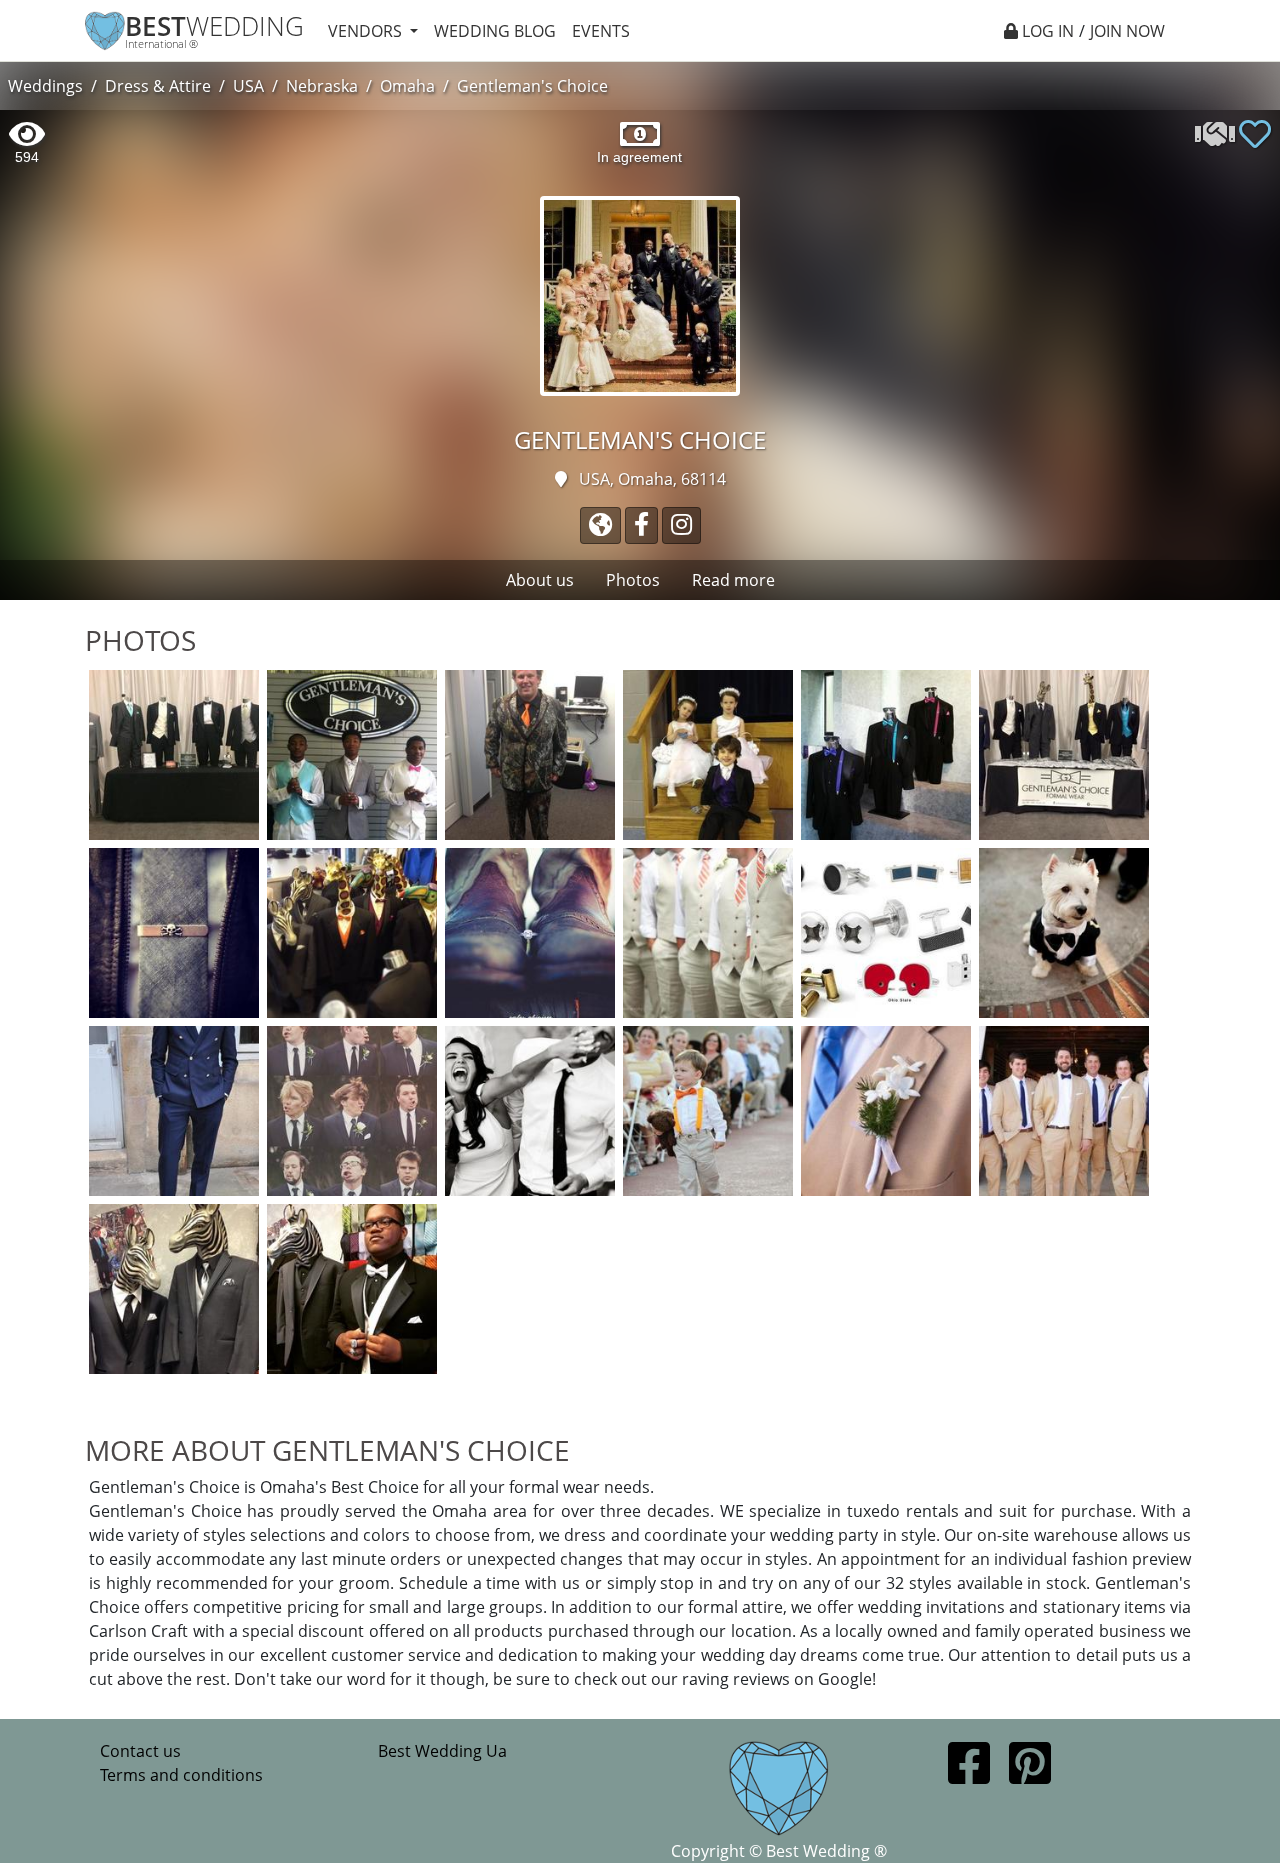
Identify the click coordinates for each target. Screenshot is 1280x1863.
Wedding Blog (495, 31)
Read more (733, 580)
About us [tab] (540, 580)
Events (601, 31)
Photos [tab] (633, 580)
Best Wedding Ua (442, 1751)
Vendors (367, 31)
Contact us (140, 1751)
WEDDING (214, 26)
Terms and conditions (181, 1775)
